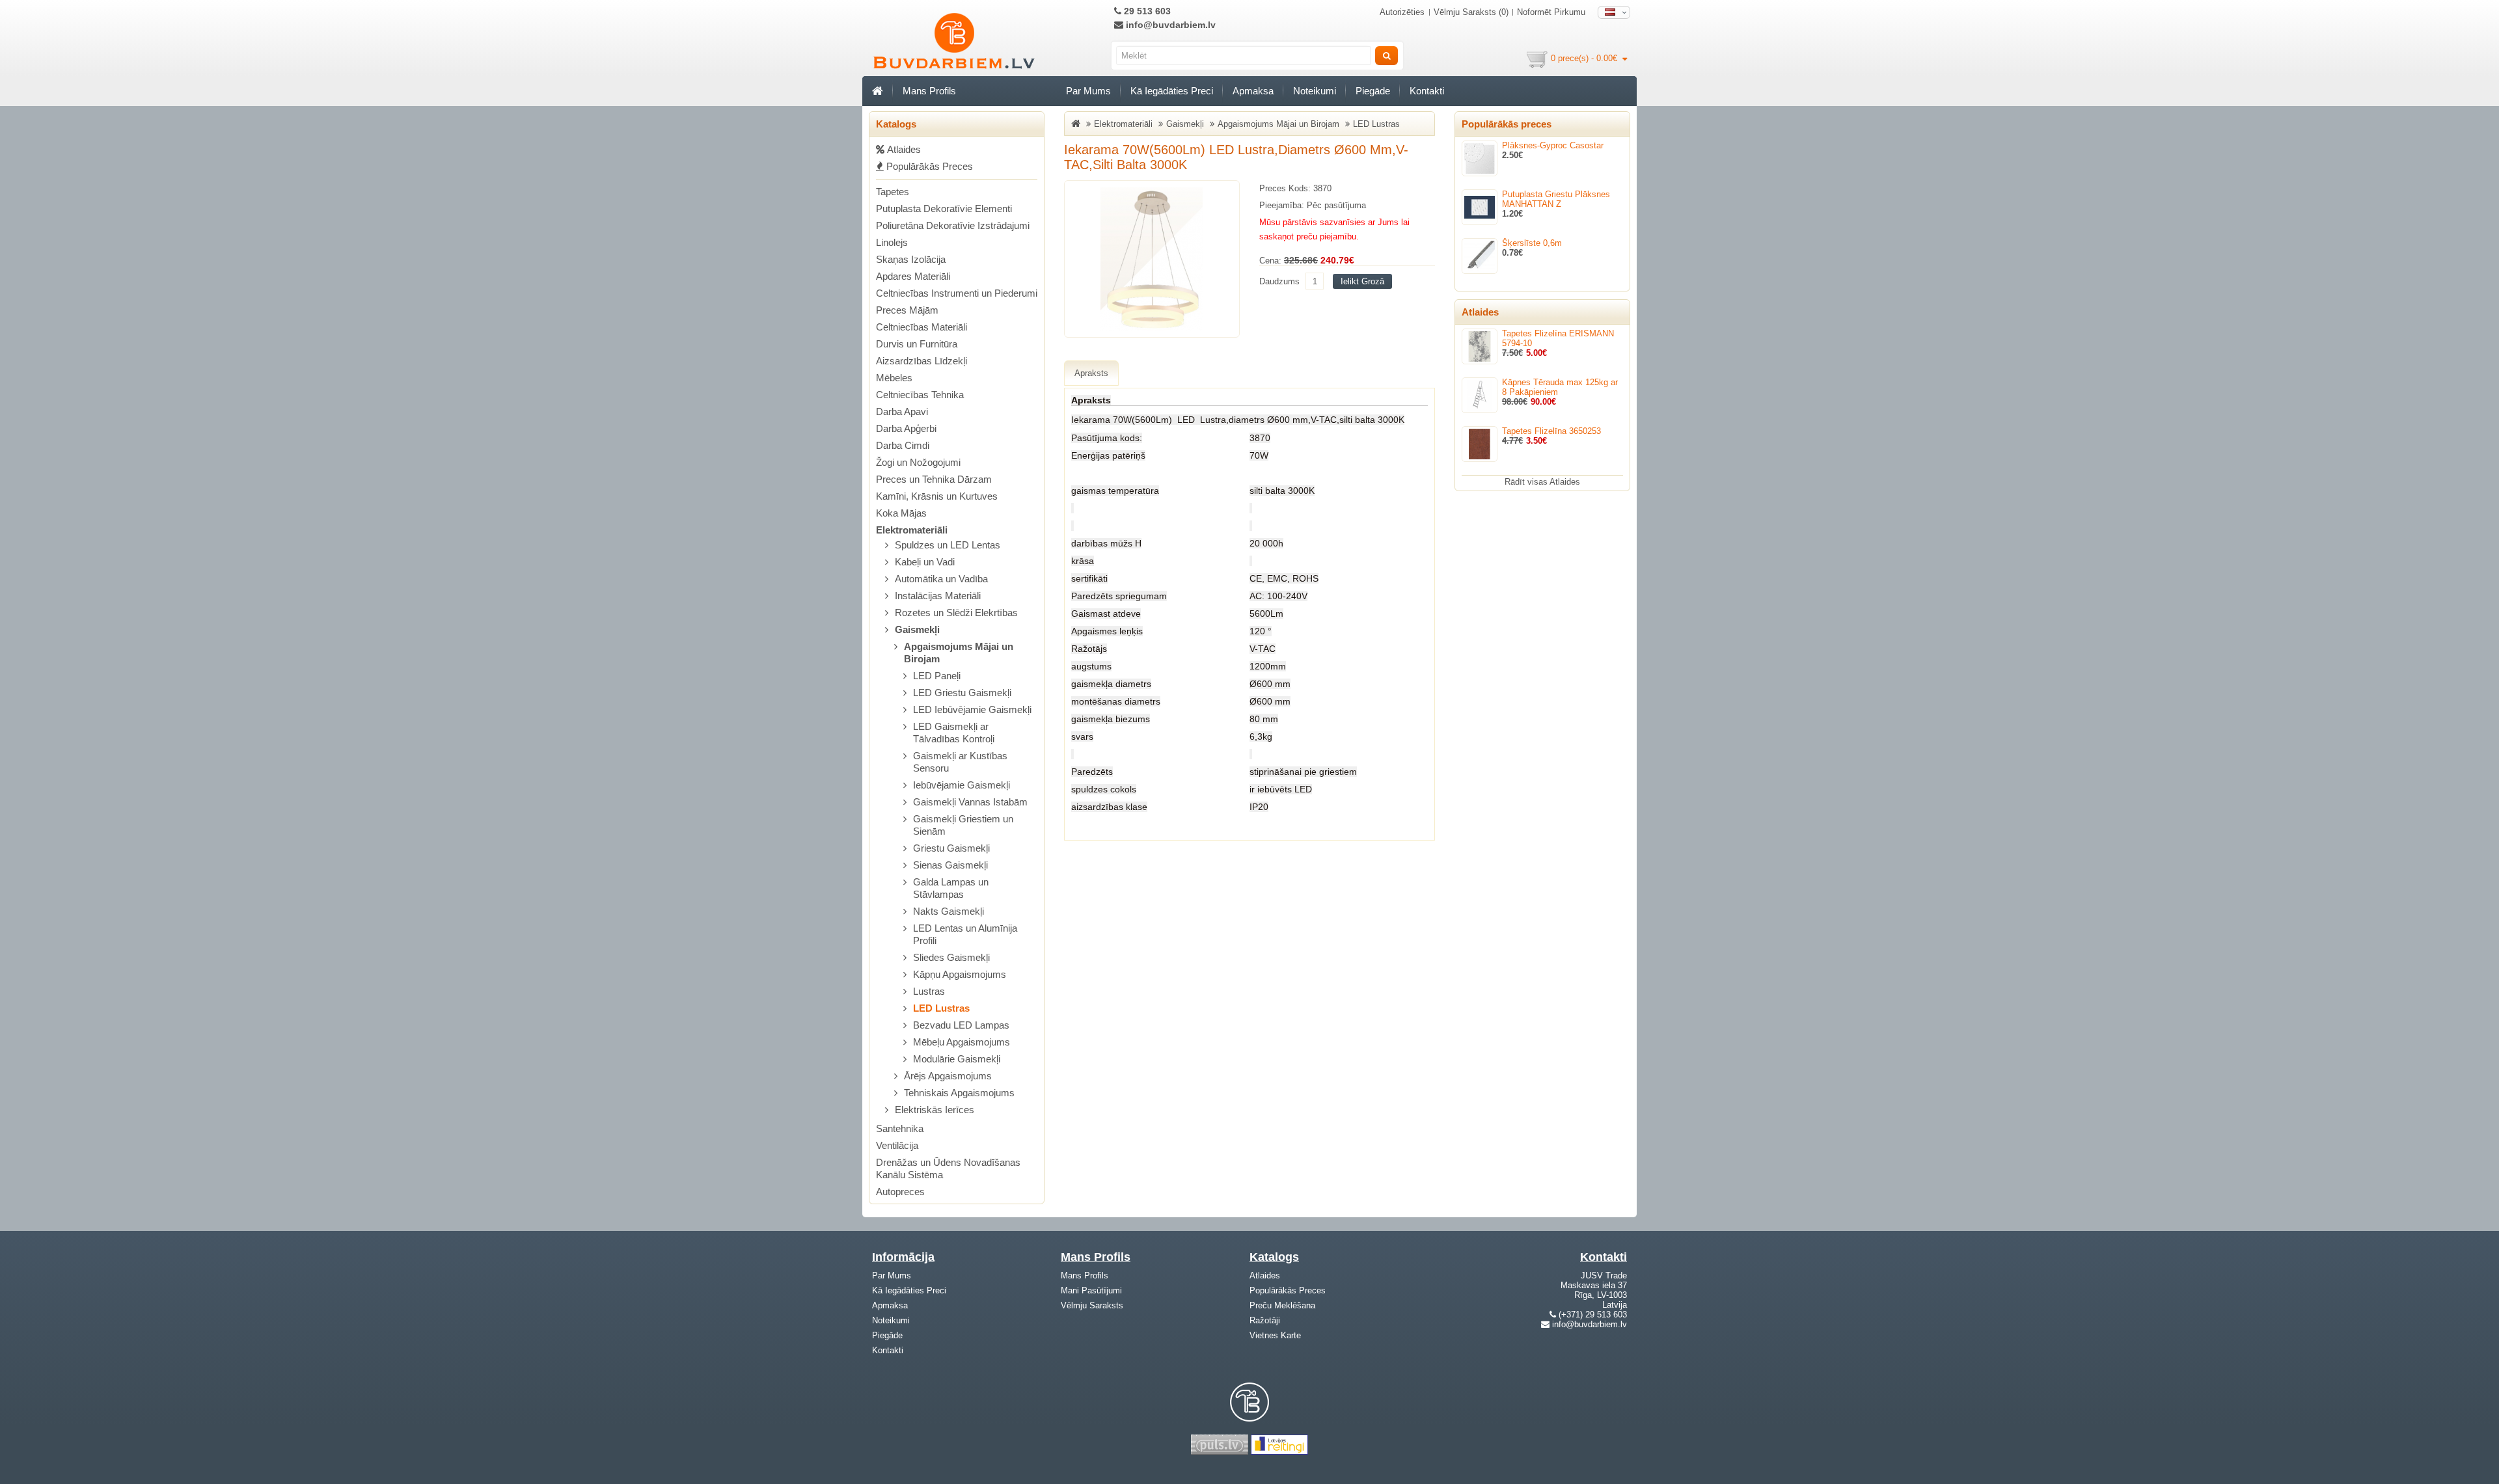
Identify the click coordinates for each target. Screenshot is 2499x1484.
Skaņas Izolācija (911, 259)
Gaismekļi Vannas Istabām (970, 802)
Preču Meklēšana (1282, 1305)
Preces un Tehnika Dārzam (934, 479)
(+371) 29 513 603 (1593, 1315)
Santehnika (900, 1128)
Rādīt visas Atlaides (1542, 482)
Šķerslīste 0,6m (1532, 243)
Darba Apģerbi (906, 428)
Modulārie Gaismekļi (957, 1059)
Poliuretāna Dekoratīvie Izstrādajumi (953, 225)
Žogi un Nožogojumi (918, 462)
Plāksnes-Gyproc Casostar (1553, 145)
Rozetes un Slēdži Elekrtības (956, 613)
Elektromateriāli (912, 530)
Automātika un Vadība (941, 579)
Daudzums (1279, 281)
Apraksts (1091, 373)
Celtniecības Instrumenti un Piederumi (957, 293)
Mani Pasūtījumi (1091, 1290)
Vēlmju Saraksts (1092, 1305)
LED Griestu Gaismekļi (962, 693)
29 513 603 (1146, 11)
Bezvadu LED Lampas (961, 1025)
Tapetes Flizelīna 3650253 (1551, 431)
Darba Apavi (902, 411)
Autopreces (900, 1192)
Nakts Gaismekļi (949, 911)
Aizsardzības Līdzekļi (922, 361)
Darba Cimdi (903, 445)
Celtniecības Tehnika (920, 395)
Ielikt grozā (1362, 281)
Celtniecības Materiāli (922, 327)
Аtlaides (903, 149)
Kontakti (1427, 91)
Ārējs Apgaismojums (948, 1076)
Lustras (929, 991)
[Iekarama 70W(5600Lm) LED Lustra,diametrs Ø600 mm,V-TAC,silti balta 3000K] (1152, 259)
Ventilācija (897, 1145)
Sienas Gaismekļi (950, 865)
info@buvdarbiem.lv (1169, 25)
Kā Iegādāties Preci (1172, 91)
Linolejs (892, 242)
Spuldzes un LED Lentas (948, 545)
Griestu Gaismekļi (951, 848)
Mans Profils (929, 91)
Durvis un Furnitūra (917, 344)
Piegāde (1373, 91)
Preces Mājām (907, 310)
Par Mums (1088, 91)
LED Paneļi (937, 676)
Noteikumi (1315, 91)
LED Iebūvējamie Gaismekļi (972, 709)
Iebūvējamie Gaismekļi (962, 785)
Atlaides (1265, 1275)
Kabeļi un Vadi (925, 562)
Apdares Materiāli (913, 276)
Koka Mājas (901, 513)
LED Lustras (941, 1008)
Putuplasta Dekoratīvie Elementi (944, 209)
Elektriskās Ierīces (935, 1110)
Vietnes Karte (1275, 1335)
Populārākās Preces (928, 166)
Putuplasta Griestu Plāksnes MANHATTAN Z (1556, 199)
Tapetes (893, 192)
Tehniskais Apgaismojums (959, 1093)
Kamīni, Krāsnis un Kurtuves (937, 496)
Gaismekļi (917, 629)
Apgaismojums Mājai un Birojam (1278, 124)
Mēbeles (894, 378)
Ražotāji (1265, 1320)
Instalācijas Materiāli (938, 596)
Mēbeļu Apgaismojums (962, 1042)
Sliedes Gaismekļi (951, 957)
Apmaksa (1253, 91)
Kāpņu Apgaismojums (960, 974)
